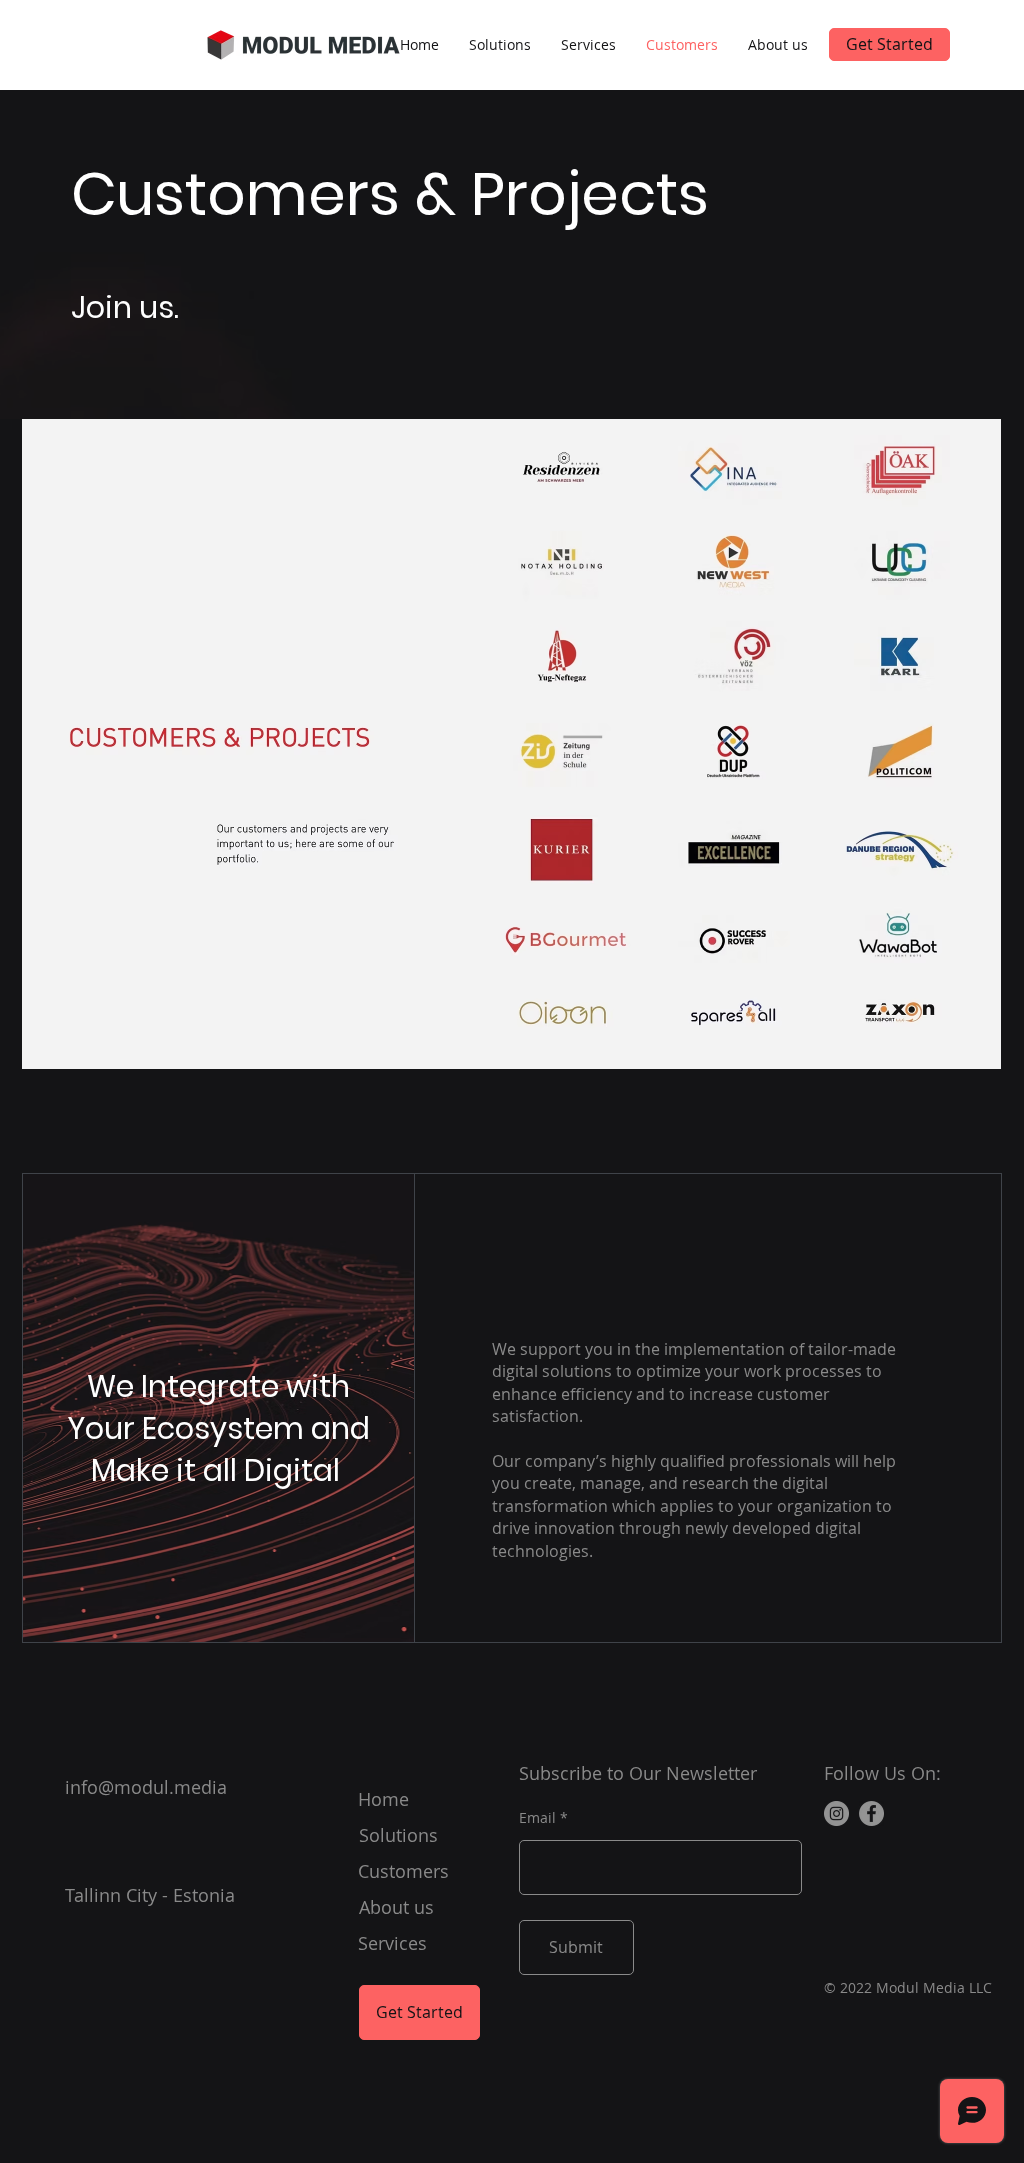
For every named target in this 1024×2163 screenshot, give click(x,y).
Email (537, 1818)
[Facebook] (871, 1813)
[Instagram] (836, 1813)
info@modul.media (146, 1787)
